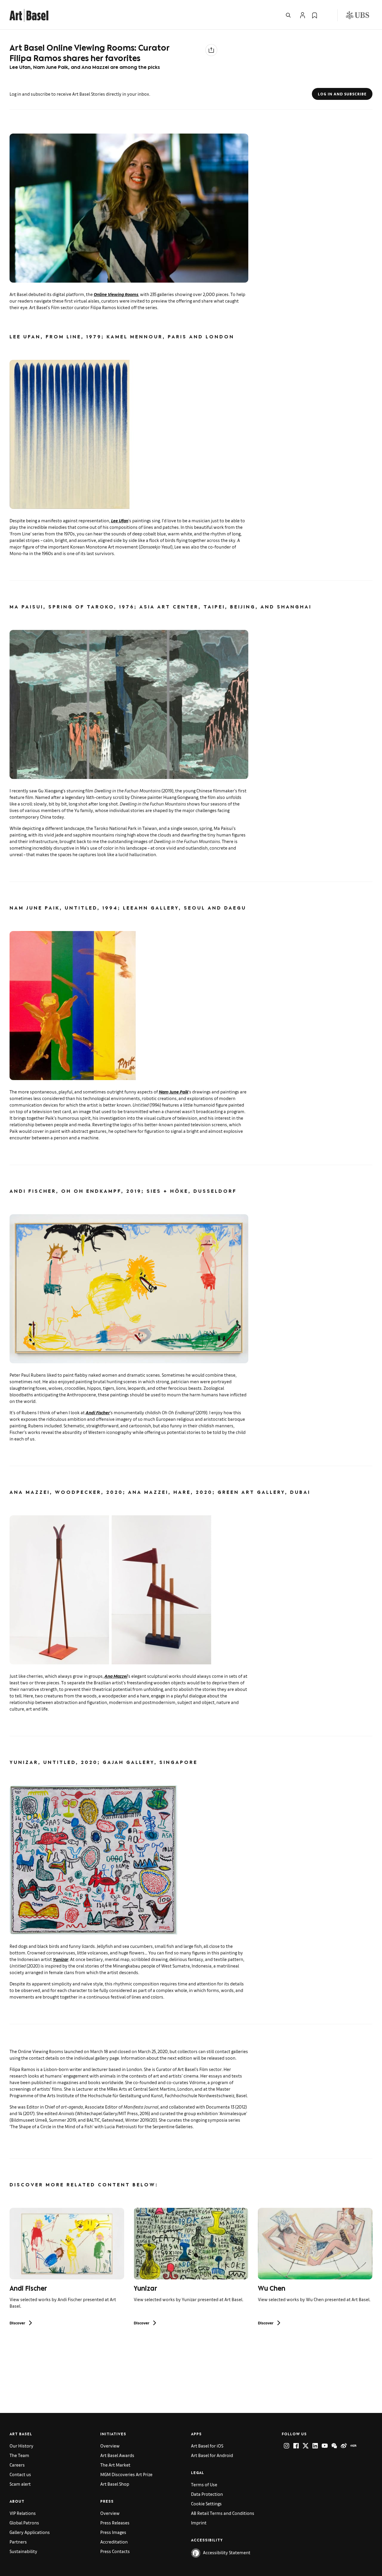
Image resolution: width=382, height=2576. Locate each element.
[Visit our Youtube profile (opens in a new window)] (325, 2446)
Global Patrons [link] (24, 2522)
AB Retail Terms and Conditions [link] (223, 2513)
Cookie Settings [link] (206, 2503)
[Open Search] (288, 15)
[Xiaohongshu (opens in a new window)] (353, 2446)
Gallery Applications (30, 2532)
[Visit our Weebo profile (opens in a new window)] (344, 2446)
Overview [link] (110, 2446)
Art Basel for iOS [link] (207, 2446)
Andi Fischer (98, 1412)
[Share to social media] (211, 50)
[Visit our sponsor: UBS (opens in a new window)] (358, 15)
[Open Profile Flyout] (303, 15)
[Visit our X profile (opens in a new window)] (306, 2446)
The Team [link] (19, 2455)
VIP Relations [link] (23, 2513)
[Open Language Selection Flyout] (326, 15)
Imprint (199, 2522)
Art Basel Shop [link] (115, 2484)
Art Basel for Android (212, 2455)
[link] (29, 14)
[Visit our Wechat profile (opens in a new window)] (334, 2446)
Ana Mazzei (116, 1676)
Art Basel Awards (117, 2455)
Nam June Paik (174, 1092)
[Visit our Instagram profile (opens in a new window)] (286, 2446)
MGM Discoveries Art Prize (126, 2474)
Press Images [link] (113, 2532)
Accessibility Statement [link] (227, 2552)
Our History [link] (21, 2446)
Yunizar (61, 1959)
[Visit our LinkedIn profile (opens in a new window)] (315, 2446)
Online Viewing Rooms (116, 294)
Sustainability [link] (23, 2551)
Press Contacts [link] (115, 2551)
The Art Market (115, 2465)
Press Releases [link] (115, 2522)
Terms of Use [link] (204, 2484)
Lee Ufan (120, 520)
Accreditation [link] (114, 2542)
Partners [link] (18, 2542)
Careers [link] (17, 2465)
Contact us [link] (20, 2474)
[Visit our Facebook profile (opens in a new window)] (296, 2446)
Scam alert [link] (20, 2484)
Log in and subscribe (342, 94)
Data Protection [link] (207, 2494)
